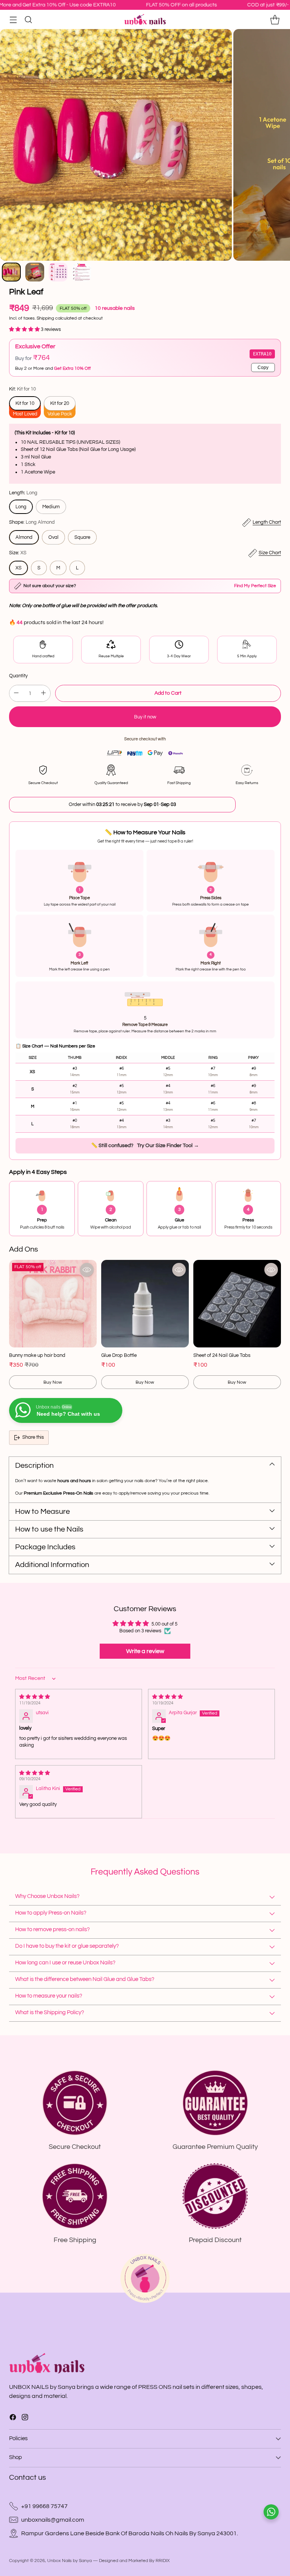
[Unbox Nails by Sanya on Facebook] (13, 2418)
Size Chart (270, 553)
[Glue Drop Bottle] (145, 1304)
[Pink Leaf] (116, 145)
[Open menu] (13, 19)
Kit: (22, 389)
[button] (25, 329)
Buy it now (145, 717)
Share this (33, 1437)
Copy (263, 368)
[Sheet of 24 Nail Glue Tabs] (237, 1304)
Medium (51, 507)
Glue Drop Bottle (119, 1355)
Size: (18, 553)
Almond (24, 537)
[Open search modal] (28, 19)
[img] (79, 1697)
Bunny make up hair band (37, 1355)
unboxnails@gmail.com (53, 2520)
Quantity (18, 676)
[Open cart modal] (275, 19)
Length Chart (267, 522)
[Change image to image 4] (82, 272)
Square (82, 537)
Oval (53, 537)
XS (19, 568)
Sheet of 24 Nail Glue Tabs (222, 1355)
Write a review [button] (145, 1651)
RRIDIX (163, 2561)
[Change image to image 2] (35, 272)
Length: (23, 493)
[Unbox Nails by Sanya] (145, 20)
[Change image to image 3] (58, 272)
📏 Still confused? (145, 1146)
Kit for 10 (25, 403)
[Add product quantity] (43, 693)
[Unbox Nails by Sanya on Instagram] (25, 2418)
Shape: (32, 522)
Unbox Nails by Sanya (69, 2561)
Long (21, 507)
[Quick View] (87, 1270)
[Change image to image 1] (11, 272)
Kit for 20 (60, 403)
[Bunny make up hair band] (53, 1304)
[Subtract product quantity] (16, 693)
